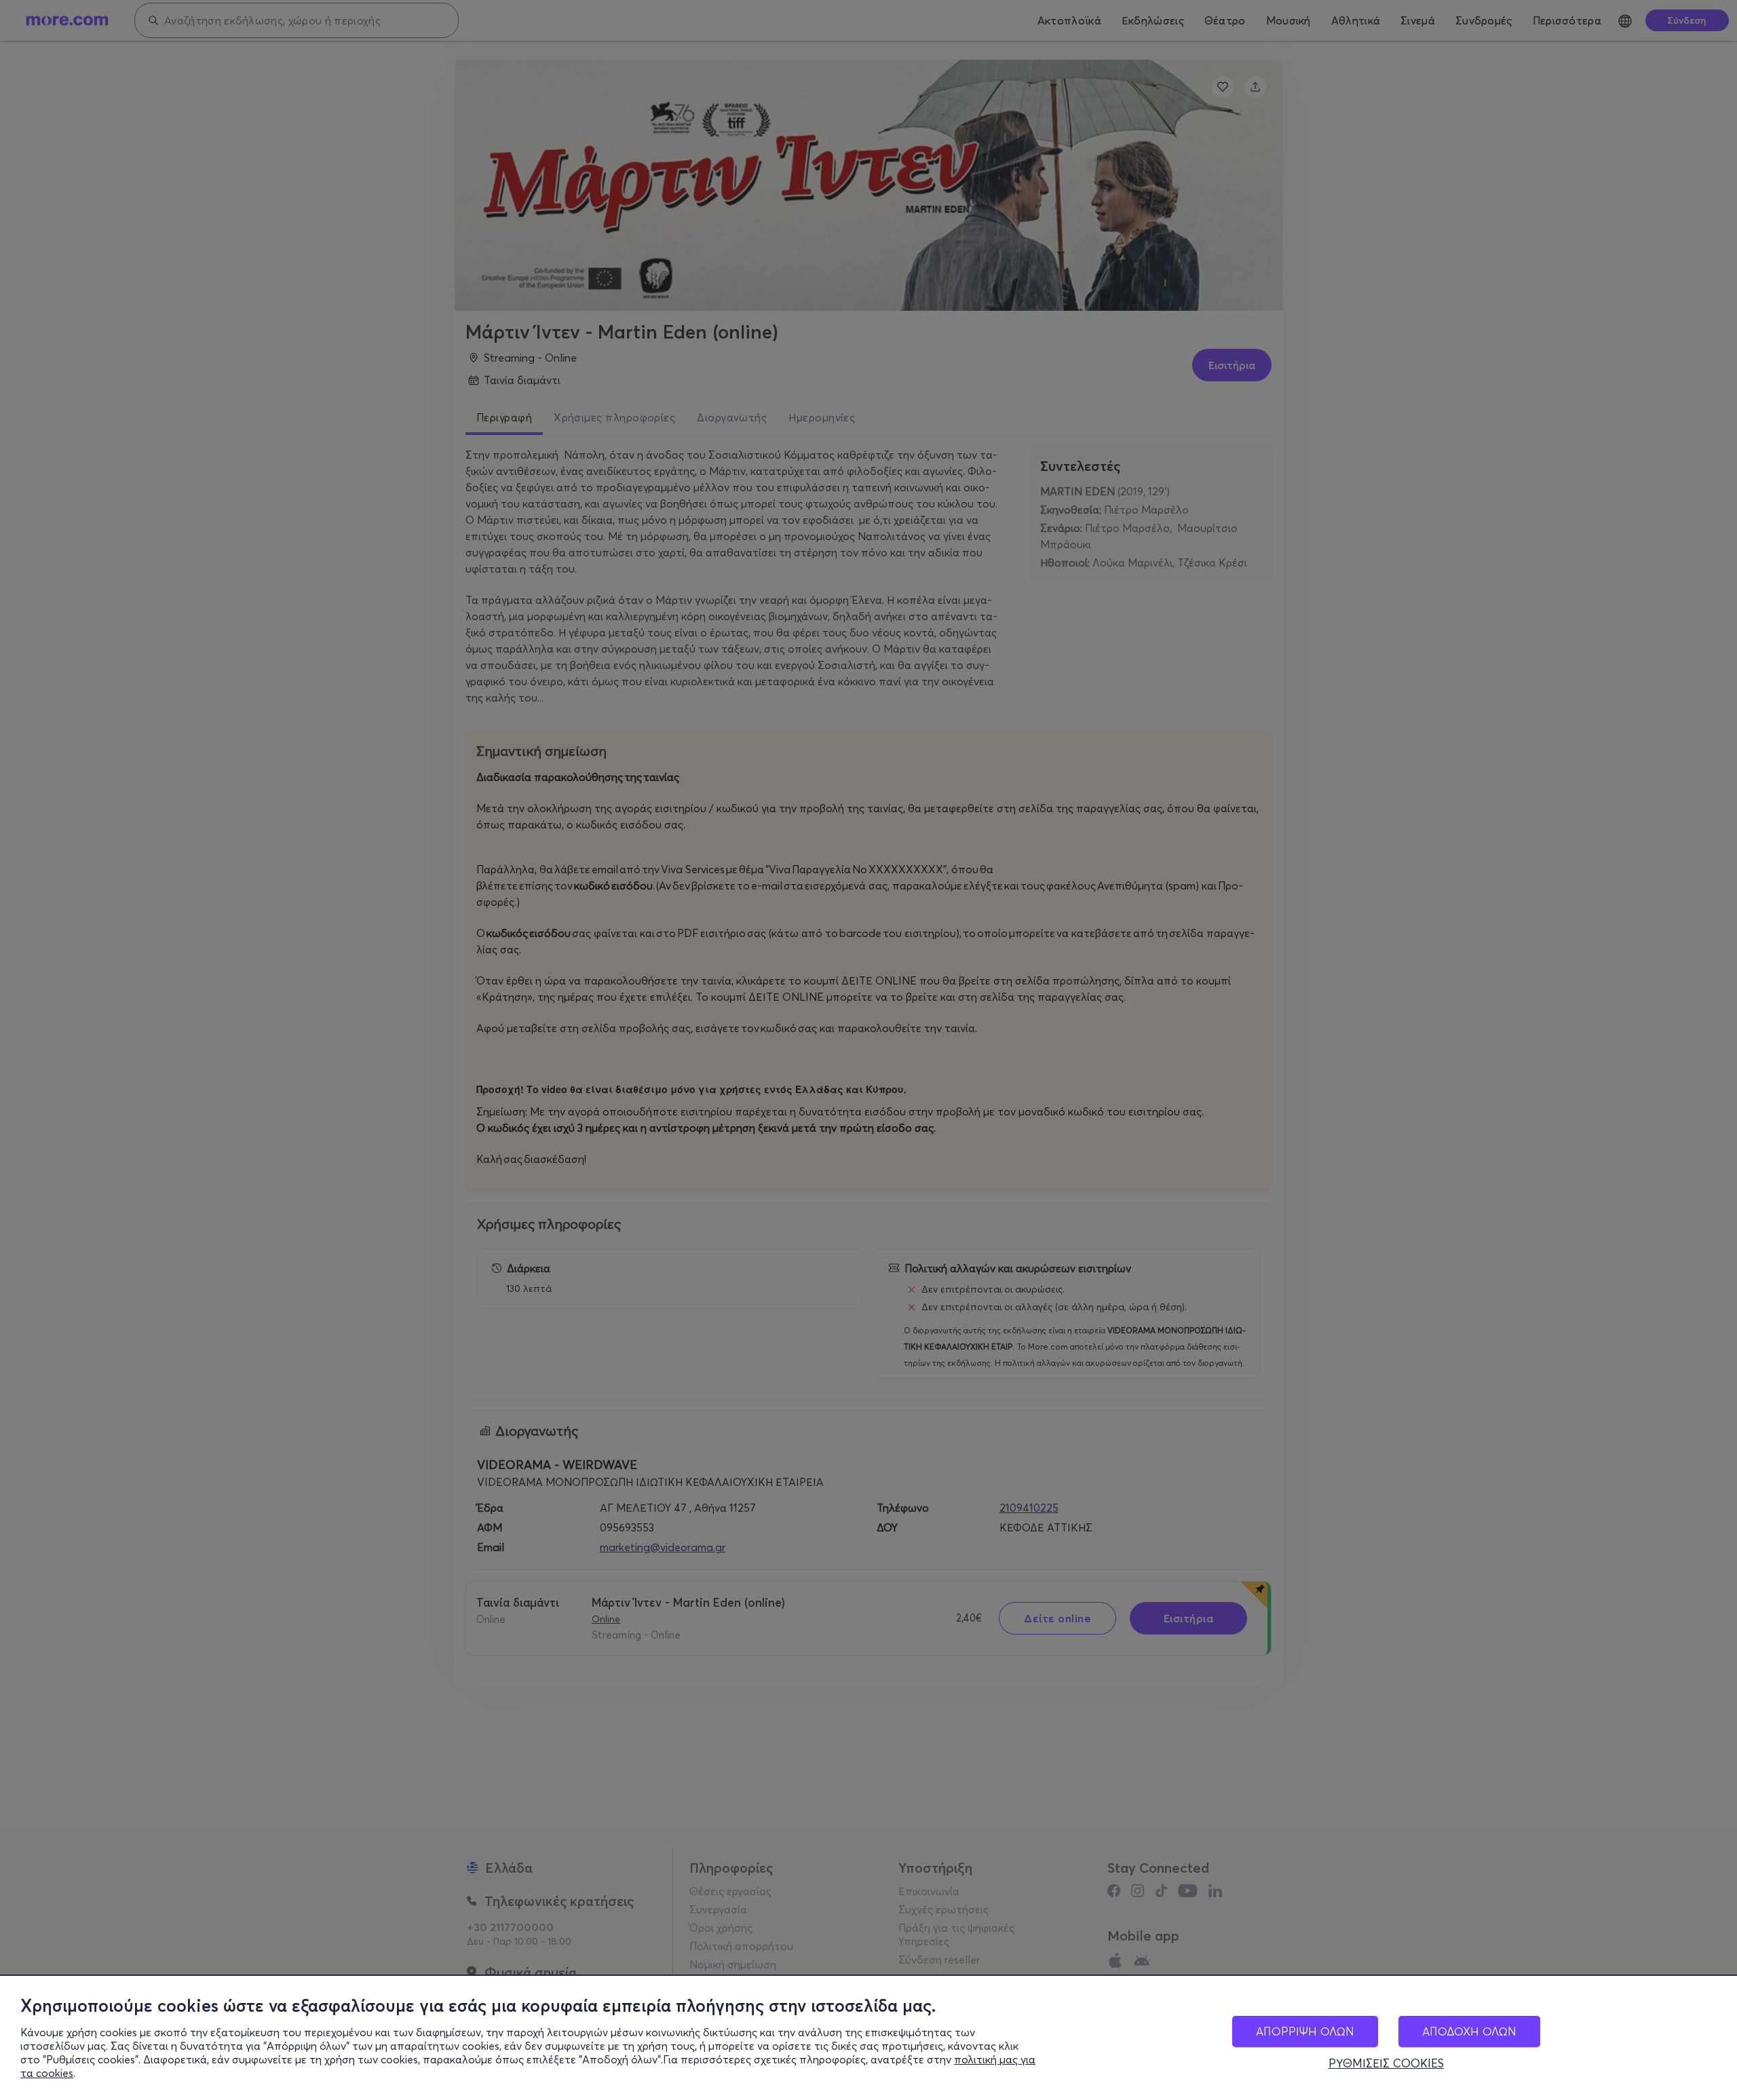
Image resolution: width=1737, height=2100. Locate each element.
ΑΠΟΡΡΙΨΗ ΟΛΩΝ (1305, 2031)
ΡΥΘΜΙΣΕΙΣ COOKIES (1386, 2063)
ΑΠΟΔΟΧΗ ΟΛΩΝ (1469, 2031)
